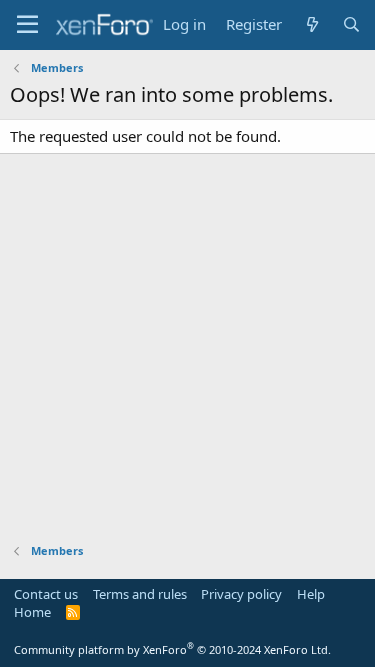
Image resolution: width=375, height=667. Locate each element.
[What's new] (311, 24)
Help (311, 594)
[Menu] (27, 25)
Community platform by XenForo (172, 649)
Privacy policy (241, 594)
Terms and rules (140, 594)
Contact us (46, 594)
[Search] (351, 24)
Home (32, 612)
